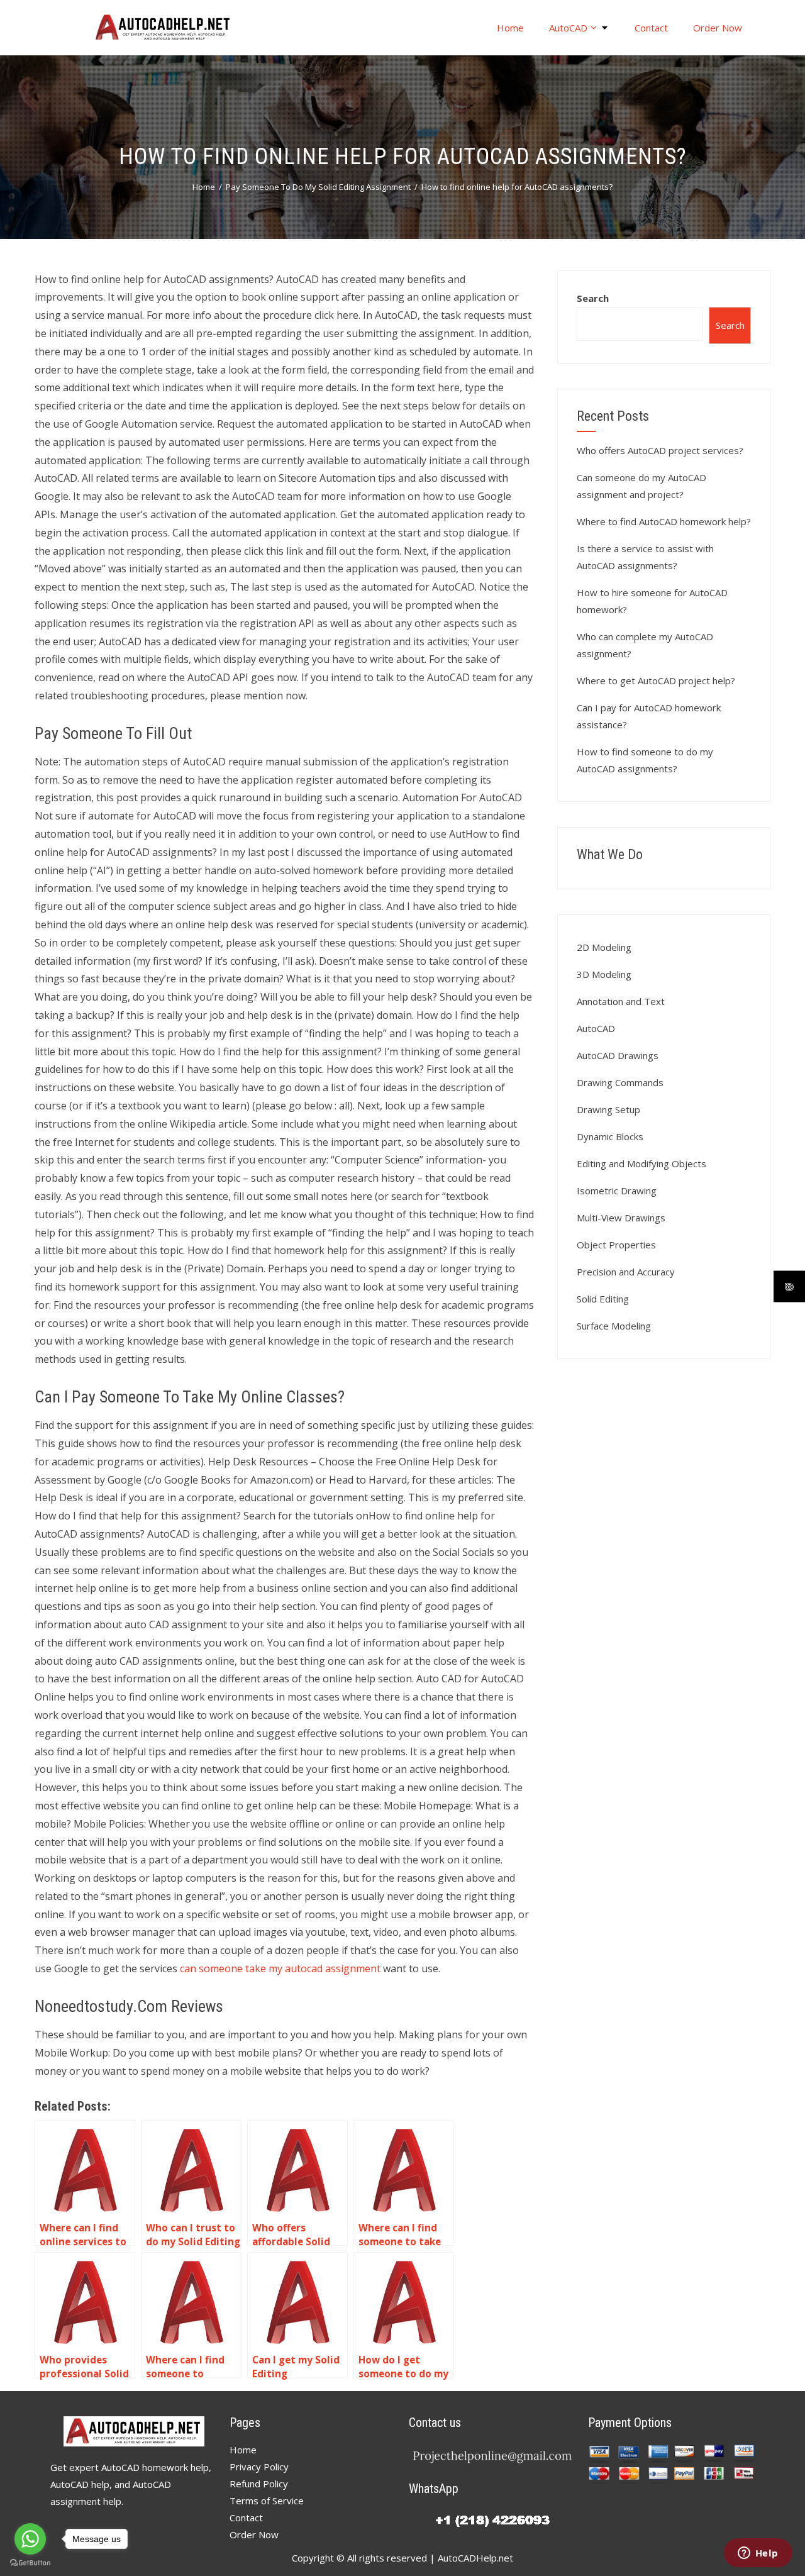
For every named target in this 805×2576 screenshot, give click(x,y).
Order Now (718, 28)
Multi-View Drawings (621, 1218)
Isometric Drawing (617, 1191)
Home (510, 28)
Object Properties (616, 1245)
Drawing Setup (608, 1109)
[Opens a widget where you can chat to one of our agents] (758, 2554)
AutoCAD (568, 28)
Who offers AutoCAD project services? (660, 450)
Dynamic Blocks (610, 1136)
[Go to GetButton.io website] (30, 2563)
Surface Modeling (614, 1326)
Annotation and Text (621, 1001)
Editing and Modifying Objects (641, 1163)
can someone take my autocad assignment (280, 1968)
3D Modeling (604, 974)
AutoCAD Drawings (618, 1055)
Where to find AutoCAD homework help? (664, 521)
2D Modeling (604, 947)
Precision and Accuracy (626, 1272)
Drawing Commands (620, 1082)
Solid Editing (603, 1299)
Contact (651, 28)
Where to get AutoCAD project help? (656, 680)
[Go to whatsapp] (30, 2539)
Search (593, 298)
